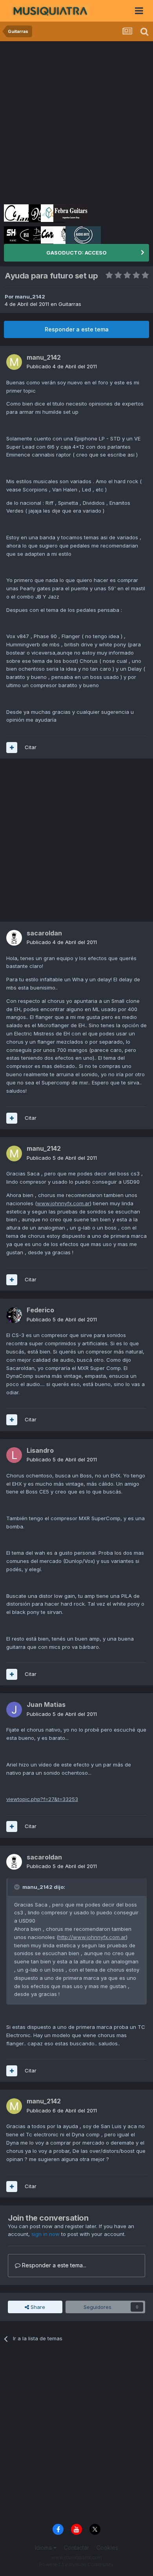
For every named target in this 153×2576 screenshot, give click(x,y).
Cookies (107, 2548)
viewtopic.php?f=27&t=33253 (42, 1799)
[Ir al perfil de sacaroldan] (14, 938)
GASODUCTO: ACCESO (76, 253)
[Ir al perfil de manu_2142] (14, 362)
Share (37, 2307)
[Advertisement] (76, 122)
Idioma (44, 2548)
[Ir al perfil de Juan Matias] (14, 1710)
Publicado (62, 366)
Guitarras (70, 304)
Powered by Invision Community (76, 2564)
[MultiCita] (12, 748)
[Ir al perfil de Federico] (14, 1315)
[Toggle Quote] (18, 1887)
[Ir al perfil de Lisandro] (14, 1455)
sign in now (46, 2234)
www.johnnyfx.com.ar (63, 1203)
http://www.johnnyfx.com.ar (92, 1937)
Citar (31, 747)
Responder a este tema (77, 329)
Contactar (76, 2548)
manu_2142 (30, 297)
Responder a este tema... (53, 2265)
